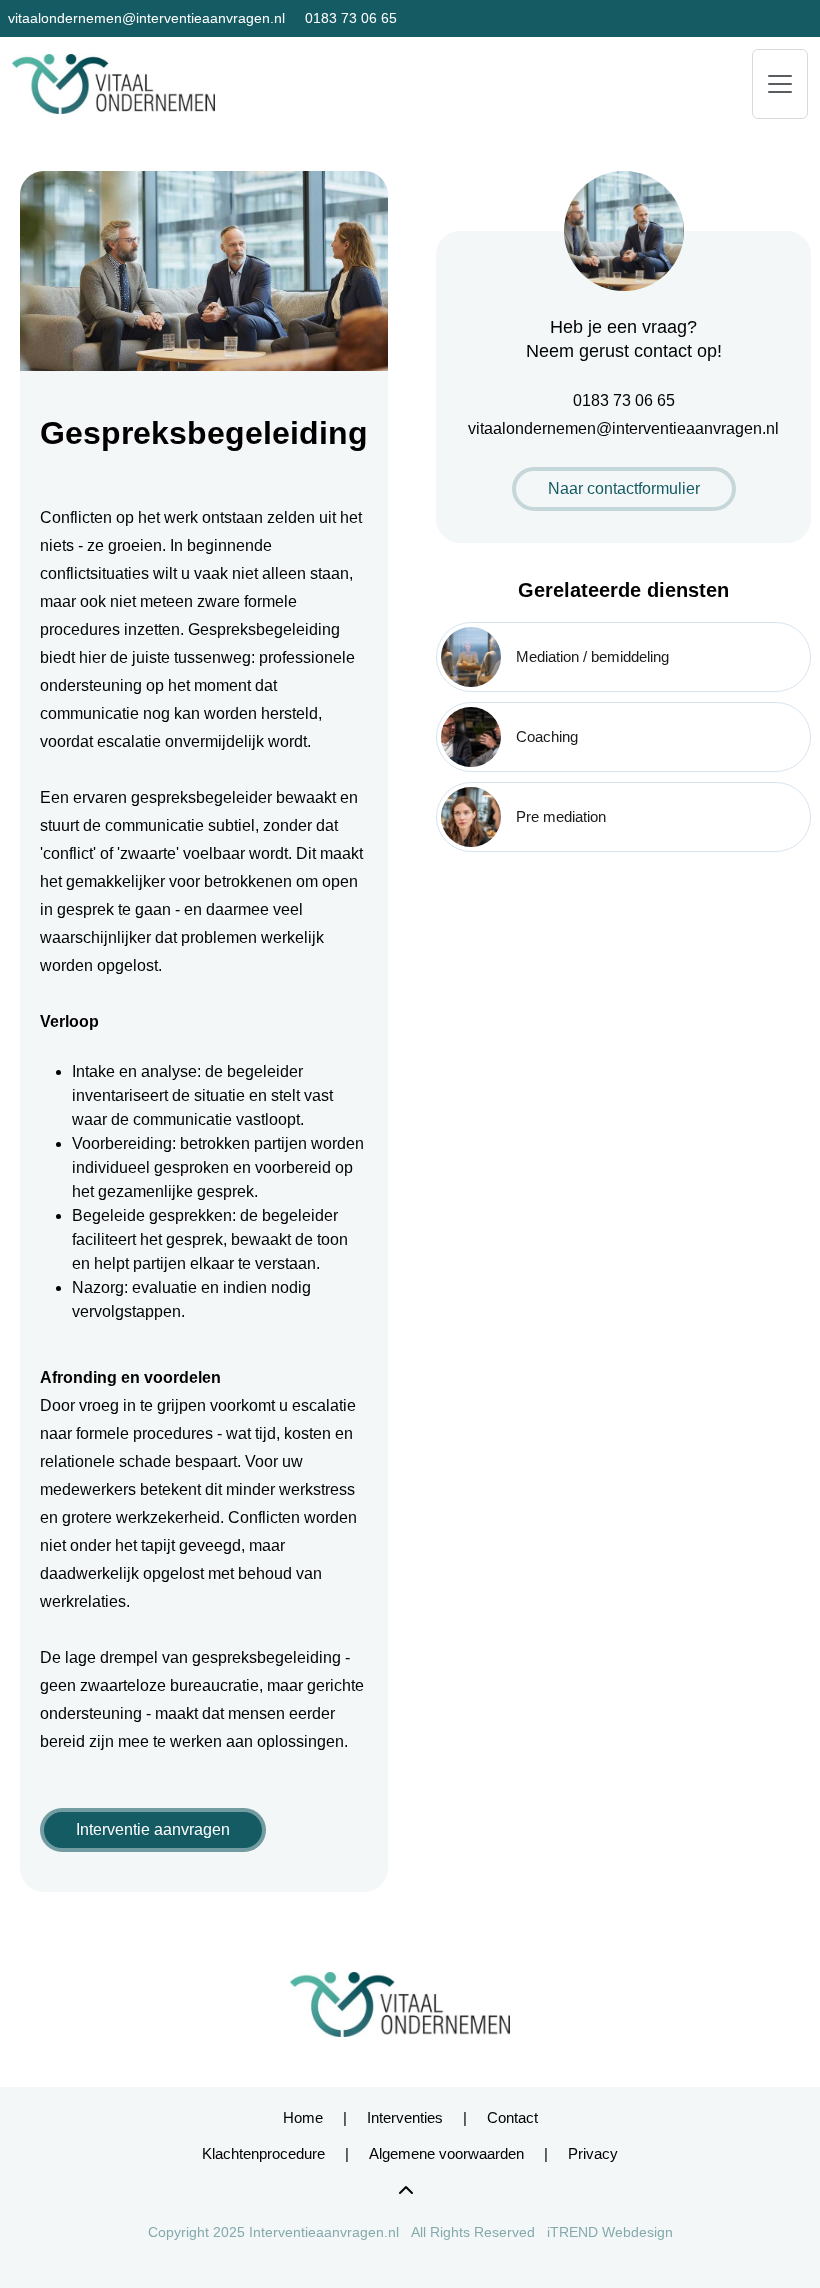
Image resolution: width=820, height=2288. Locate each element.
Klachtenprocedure (263, 2153)
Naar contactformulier (624, 488)
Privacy (593, 2153)
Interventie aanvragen (153, 1829)
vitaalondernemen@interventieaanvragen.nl (146, 18)
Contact (512, 2117)
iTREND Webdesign (610, 2232)
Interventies (405, 2117)
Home (303, 2117)
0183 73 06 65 (351, 18)
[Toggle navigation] (780, 84)
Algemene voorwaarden (446, 2153)
